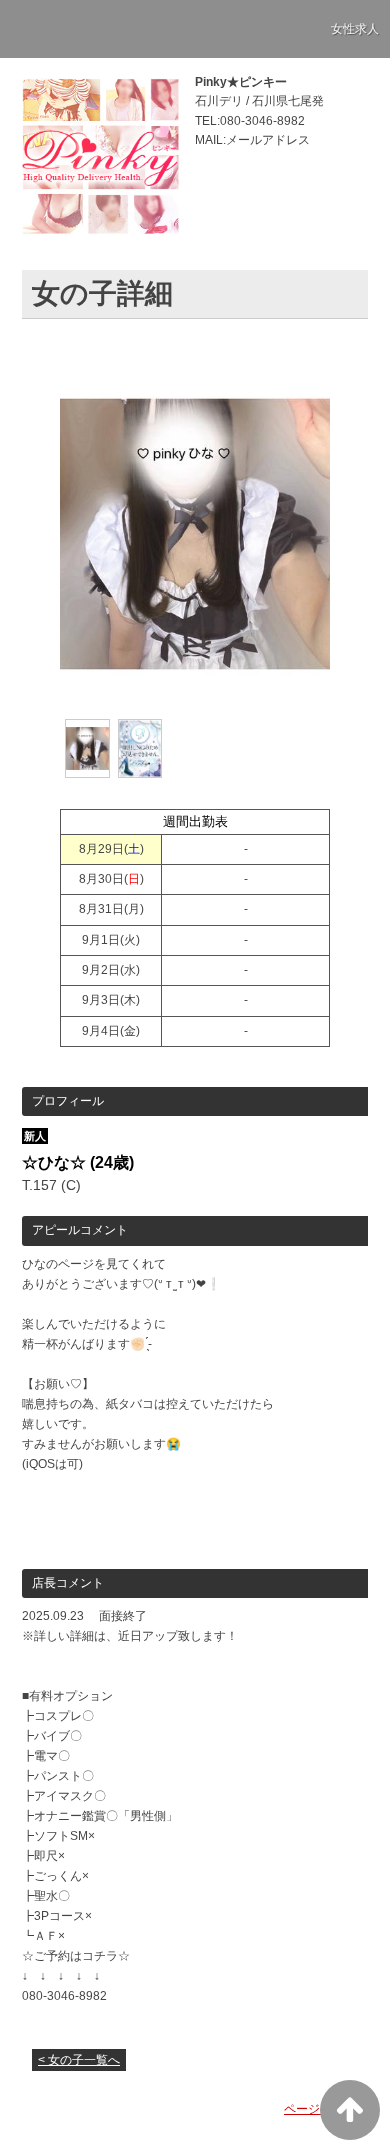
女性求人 (355, 29)
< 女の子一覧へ (79, 2060)
